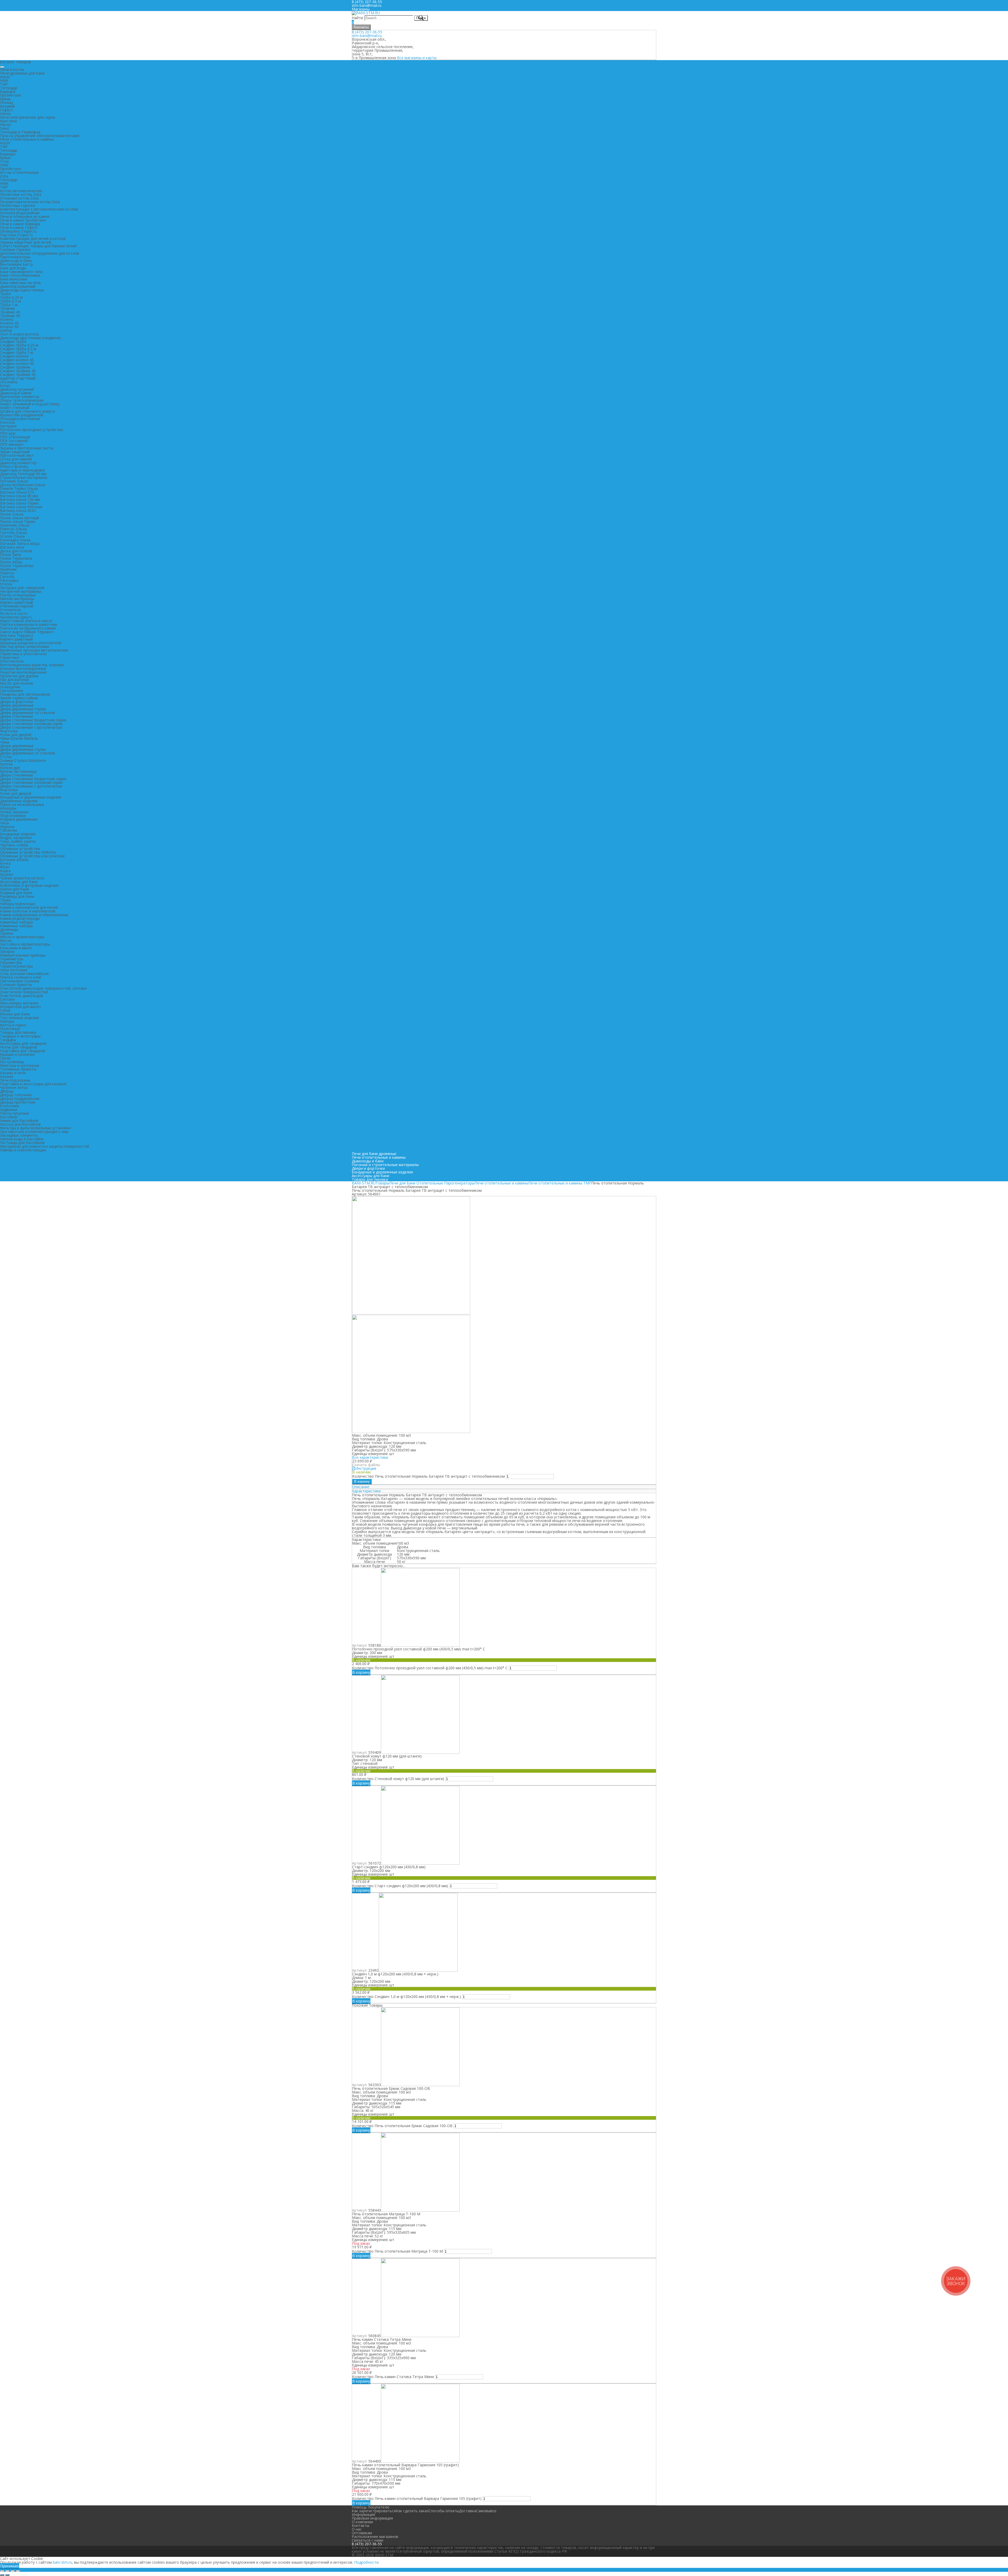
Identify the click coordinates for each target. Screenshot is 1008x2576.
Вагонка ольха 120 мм (20, 499)
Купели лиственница (18, 771)
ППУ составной (14, 441)
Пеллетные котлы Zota (21, 194)
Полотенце (10, 1029)
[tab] (504, 1487)
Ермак (5, 99)
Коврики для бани (16, 893)
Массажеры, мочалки (19, 1003)
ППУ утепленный (15, 437)
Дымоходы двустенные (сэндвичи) (30, 338)
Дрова (403, 1547)
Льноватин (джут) (16, 617)
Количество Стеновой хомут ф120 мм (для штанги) (398, 1779)
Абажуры (8, 808)
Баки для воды (13, 268)
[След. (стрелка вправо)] (7, 2575)
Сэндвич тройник (15, 367)
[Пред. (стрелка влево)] (2, 2575)
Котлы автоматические (21, 191)
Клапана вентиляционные (23, 668)
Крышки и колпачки (17, 1054)
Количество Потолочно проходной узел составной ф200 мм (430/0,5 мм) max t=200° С (430, 1668)
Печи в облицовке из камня (25, 216)
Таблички (9, 830)
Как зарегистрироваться (374, 2511)
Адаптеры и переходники (22, 470)
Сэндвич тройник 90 (18, 374)
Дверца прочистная (18, 1102)
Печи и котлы (12, 69)
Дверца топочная (16, 1095)
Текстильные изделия (19, 1018)
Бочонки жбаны (14, 860)
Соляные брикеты (16, 985)
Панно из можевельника (22, 804)
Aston (5, 77)
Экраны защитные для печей (26, 242)
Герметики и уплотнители (23, 654)
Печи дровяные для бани (22, 73)
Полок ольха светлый (19, 518)
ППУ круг (8, 433)
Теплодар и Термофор (20, 132)
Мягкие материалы (17, 599)
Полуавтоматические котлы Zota (30, 202)
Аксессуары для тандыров (23, 1043)
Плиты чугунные (14, 1113)
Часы (4, 823)
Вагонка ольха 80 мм (19, 496)
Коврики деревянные (19, 819)
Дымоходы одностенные (22, 290)
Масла (6, 940)
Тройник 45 (10, 312)
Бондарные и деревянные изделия (31, 797)
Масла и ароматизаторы (22, 937)
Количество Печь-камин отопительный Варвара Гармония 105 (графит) (417, 2498)
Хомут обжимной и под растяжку (30, 404)
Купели (6, 764)
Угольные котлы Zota (19, 198)
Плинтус (7, 573)
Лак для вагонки (14, 680)
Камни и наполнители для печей (29, 907)
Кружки (7, 874)
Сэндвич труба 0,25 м (19, 345)
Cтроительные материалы (24, 477)
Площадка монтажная (20, 419)
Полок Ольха (12, 514)
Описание (361, 1487)
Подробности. (367, 2562)
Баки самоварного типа (21, 272)
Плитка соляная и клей (20, 977)
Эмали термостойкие (19, 698)
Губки (5, 1010)
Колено (7, 319)
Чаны (5, 742)
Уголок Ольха (12, 536)
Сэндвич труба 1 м (17, 352)
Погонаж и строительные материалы (385, 1165)
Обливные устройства (20, 849)
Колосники (10, 1106)
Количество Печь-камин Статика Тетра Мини (393, 2377)
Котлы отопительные (19, 172)
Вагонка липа (12, 547)
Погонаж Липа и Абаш (20, 544)
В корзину (362, 1481)
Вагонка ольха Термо (19, 503)
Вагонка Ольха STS (17, 492)
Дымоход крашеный (18, 286)
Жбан (5, 867)
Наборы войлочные (18, 904)
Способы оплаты (444, 2511)
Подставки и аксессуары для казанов (33, 1084)
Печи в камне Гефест (19, 227)
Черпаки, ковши (14, 845)
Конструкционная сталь (418, 1551)
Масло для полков (17, 683)
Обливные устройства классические (32, 856)
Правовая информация (372, 2518)
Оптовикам (362, 2533)
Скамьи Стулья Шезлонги (23, 760)
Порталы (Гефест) (16, 235)
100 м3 (403, 1543)
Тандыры (8, 1040)
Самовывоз (486, 2511)
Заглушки (8, 426)
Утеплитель (11, 610)
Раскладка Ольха (15, 540)
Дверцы (7, 1091)
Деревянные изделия (19, 801)
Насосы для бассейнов (20, 1124)
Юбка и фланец (14, 466)
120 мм (403, 1554)
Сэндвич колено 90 (17, 363)
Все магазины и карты (417, 58)
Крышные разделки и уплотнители (31, 643)
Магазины (361, 9)
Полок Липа (10, 555)
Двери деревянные (17, 705)
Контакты (361, 27)
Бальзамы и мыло (16, 948)
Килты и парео (13, 1025)
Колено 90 (9, 327)
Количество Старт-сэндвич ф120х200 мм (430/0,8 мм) (400, 1886)
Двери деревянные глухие (23, 709)
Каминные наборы (16, 922)
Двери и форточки (17, 702)
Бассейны (9, 1117)
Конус (5, 385)
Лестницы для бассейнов (22, 1143)
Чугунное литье (14, 1087)
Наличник (9, 569)
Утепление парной (17, 606)
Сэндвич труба (13, 341)
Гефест (7, 110)
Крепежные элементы (20, 397)
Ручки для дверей (16, 735)
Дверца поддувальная (20, 1098)
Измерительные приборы (23, 955)
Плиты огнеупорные (18, 595)
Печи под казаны (15, 1080)
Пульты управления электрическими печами (40, 136)
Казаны (7, 1076)
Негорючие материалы (20, 591)
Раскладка (9, 580)
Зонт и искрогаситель (20, 334)
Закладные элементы (19, 1135)
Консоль (8, 422)
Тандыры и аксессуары (20, 1036)
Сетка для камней (16, 459)
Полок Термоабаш (17, 566)
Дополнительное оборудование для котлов (40, 253)
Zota (4, 176)
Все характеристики (370, 1457)
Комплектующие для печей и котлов (33, 238)
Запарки (7, 951)
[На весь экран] (13, 2571)
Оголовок (9, 382)
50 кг (401, 1562)
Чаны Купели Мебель (19, 738)
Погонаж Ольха (14, 481)
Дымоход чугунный (17, 389)
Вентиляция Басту (16, 264)
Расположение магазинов (375, 2536)
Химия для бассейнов (19, 1121)
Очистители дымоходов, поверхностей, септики (43, 988)
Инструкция (366, 1468)
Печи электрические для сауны (28, 117)
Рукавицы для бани (17, 896)
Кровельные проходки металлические (34, 650)
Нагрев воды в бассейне (22, 1139)
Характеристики (366, 1491)
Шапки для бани (14, 889)
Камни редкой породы (20, 918)
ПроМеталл (10, 95)
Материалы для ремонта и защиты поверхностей (44, 1146)
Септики (7, 999)
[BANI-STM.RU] (366, 13)
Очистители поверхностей (24, 992)
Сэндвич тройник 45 (18, 371)
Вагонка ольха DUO (18, 510)
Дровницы (9, 929)
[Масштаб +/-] (18, 2571)
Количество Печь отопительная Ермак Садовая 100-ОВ (402, 2126)
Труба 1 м (9, 305)
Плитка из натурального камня (28, 628)
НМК (4, 80)
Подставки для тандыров (23, 1051)
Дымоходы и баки (16, 261)
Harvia (5, 114)
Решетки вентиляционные (23, 672)
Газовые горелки (15, 250)
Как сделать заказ (412, 2511)
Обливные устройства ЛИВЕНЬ (28, 852)
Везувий (7, 106)
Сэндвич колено (14, 356)
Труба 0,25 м (11, 297)
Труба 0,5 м (10, 301)
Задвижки (9, 1109)
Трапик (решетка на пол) (22, 878)
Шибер (6, 330)
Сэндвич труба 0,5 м (18, 349)
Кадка (5, 871)
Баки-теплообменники (20, 275)
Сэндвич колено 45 (17, 360)
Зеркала (7, 827)
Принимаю (10, 2566)
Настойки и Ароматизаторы (25, 944)
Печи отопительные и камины (27, 139)
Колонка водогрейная (20, 213)
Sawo (5, 128)
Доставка (467, 2511)
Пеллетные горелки (18, 205)
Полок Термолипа (16, 558)
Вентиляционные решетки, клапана (32, 665)
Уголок (6, 584)
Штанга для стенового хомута (27, 411)
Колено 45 (9, 323)
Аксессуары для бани (19, 882)
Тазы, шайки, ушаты (18, 841)
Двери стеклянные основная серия (31, 724)
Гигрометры (11, 962)
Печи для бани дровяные (374, 1154)
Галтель (7, 577)
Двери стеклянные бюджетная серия (33, 720)
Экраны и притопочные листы (27, 448)
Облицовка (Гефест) (18, 231)
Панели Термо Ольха (19, 488)
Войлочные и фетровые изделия (29, 885)
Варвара (8, 91)
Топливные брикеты (18, 1069)
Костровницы (12, 1062)
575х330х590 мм (411, 1558)
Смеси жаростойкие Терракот (27, 632)
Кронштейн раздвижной (22, 415)
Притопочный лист (17, 455)
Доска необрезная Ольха (23, 485)
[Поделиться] (7, 2571)
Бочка (5, 863)
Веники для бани (15, 1014)
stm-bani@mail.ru (367, 5)
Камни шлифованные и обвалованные (34, 915)
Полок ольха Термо (18, 521)
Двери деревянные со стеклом (27, 713)
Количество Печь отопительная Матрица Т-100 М (397, 2251)
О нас (357, 2529)
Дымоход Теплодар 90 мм (23, 474)
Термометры (12, 959)
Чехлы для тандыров (19, 1047)
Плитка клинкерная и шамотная (28, 624)
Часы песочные (14, 970)
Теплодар (9, 88)
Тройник (7, 308)
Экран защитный (15, 452)
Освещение (10, 687)
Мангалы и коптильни (20, 1065)
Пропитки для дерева (19, 676)
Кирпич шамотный (16, 602)
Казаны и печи (13, 1073)
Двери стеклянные (17, 716)
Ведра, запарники (16, 838)
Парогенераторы (15, 257)
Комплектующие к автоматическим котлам (39, 209)
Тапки (5, 900)
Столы (6, 757)
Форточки (9, 731)
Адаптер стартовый (18, 378)
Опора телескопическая (22, 400)
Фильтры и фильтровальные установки (35, 1128)
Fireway (7, 103)
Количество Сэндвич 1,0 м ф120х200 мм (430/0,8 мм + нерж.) (406, 1997)
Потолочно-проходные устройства (31, 430)
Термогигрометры (16, 966)
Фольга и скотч (14, 613)
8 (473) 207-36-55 (367, 32)
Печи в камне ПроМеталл (23, 220)
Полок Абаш (11, 562)
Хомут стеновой (15, 408)
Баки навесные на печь (21, 283)
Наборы (7, 1021)
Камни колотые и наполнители (28, 911)
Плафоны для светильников (25, 694)
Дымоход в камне (16, 393)
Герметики (10, 657)
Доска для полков (16, 551)
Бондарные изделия (18, 834)
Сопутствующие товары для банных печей (38, 246)
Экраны (7, 933)
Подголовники (13, 815)
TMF (4, 84)
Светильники (12, 691)
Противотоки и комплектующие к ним (34, 1132)
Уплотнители (12, 661)
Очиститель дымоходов (22, 996)
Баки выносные (14, 279)
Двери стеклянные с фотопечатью (31, 727)
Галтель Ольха (13, 532)
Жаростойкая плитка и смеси (26, 621)
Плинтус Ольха (13, 529)
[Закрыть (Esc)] (2, 2571)
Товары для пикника (18, 1032)
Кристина (8, 121)
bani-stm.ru (62, 2562)
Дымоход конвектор (18, 463)
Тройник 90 (10, 316)
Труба (5, 294)
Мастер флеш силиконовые (25, 646)
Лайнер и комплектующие (23, 1150)
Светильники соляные (20, 981)
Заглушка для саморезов (22, 588)
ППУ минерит (12, 444)
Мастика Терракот (17, 635)
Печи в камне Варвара (20, 224)
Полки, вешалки (14, 812)
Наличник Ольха (15, 525)
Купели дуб (10, 768)
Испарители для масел (20, 1007)
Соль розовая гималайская (24, 974)
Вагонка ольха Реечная (21, 507)
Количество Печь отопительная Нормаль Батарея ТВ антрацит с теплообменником (429, 1476)
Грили (5, 1058)
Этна (4, 161)
